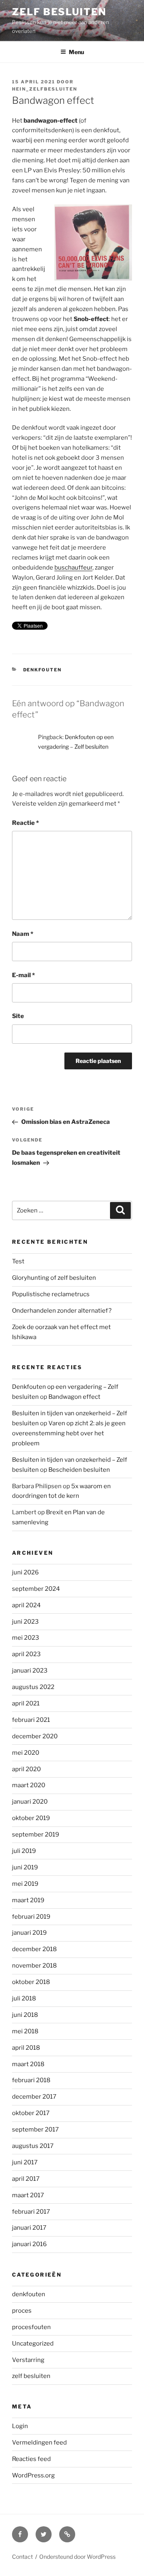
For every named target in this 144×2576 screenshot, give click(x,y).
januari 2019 (29, 1933)
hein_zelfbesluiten (45, 89)
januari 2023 (30, 1671)
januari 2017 (29, 2228)
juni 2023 (25, 1622)
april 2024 (26, 1605)
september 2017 (35, 2129)
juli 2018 (24, 1998)
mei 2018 (25, 2031)
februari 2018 (31, 2080)
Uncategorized (33, 2344)
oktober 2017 (31, 2113)
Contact (22, 2557)
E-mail (23, 975)
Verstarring (28, 2360)
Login (20, 2426)
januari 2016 (29, 2244)
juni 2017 (25, 2162)
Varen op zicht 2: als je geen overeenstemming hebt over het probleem (69, 1433)
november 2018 (34, 1966)
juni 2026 (25, 1572)
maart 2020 (29, 1785)
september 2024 (36, 1589)
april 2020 (26, 1769)
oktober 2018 (31, 1982)
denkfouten (43, 670)
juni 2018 (25, 2015)
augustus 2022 (33, 1687)
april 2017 (26, 2179)
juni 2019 (25, 1867)
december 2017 (34, 2097)
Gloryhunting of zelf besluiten (54, 1278)
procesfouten (31, 2327)
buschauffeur (73, 568)
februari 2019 (31, 1917)
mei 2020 (26, 1753)
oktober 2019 (31, 1818)
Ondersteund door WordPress (77, 2557)
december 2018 (34, 1949)
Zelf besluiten (59, 12)
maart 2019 (28, 1900)
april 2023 (26, 1654)
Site (18, 1016)
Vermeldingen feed (39, 2443)
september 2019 (36, 1835)
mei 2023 (26, 1638)
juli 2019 (24, 1851)
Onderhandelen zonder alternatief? (62, 1311)
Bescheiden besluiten (79, 1470)
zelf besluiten (31, 2376)
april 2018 (26, 2048)
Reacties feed (31, 2459)
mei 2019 (25, 1884)
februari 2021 (31, 1720)
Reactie (25, 823)
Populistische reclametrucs (51, 1294)
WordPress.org (33, 2475)
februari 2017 (31, 2212)
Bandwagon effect (74, 1397)
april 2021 (26, 1703)
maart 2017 (28, 2195)
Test (18, 1261)
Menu (76, 52)
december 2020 (35, 1736)
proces (22, 2311)
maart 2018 (28, 2064)
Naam (23, 934)
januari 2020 (30, 1802)
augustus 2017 (33, 2146)
